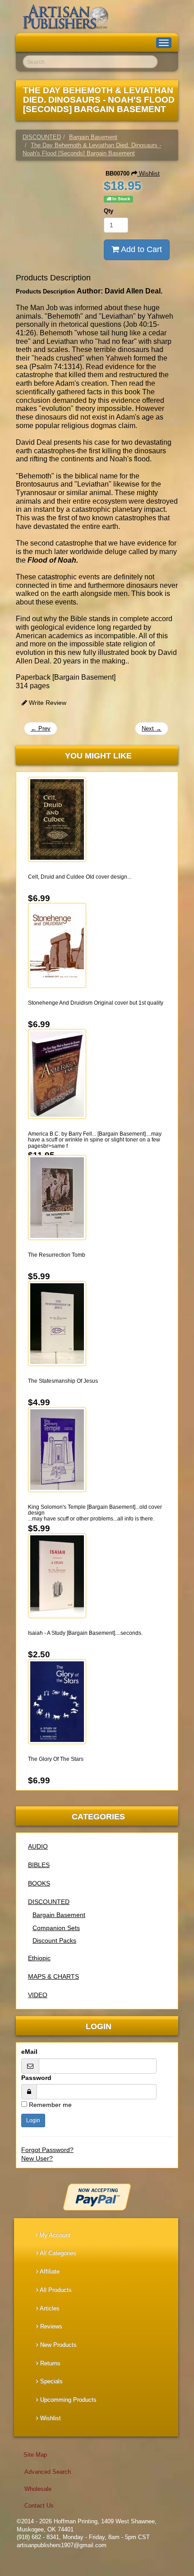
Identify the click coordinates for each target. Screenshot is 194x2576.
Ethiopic (39, 1958)
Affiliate (49, 2271)
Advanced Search (48, 2472)
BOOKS (39, 1883)
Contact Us (39, 2506)
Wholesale (38, 2489)
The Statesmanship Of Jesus (63, 1381)
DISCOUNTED (49, 1902)
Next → (152, 729)
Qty (109, 211)
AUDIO (38, 1846)
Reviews (50, 2326)
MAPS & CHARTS (53, 1976)
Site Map (35, 2455)
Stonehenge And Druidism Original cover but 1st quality (96, 1003)
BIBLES (39, 1865)
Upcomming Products (67, 2400)
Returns (49, 2363)
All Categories (57, 2253)
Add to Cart (141, 249)
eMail (29, 2052)
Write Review (47, 703)
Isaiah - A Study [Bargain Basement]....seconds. (85, 1633)
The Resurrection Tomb (57, 1255)
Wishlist (148, 174)
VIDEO (38, 1995)
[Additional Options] (97, 2197)
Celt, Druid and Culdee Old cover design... (80, 877)
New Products (58, 2345)
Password (36, 2078)
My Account (54, 2235)
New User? (37, 2158)
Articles (49, 2308)
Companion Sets (56, 1928)
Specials (51, 2381)
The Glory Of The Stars (56, 1759)
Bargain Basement (59, 1915)
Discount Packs (54, 1940)
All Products (55, 2290)
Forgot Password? (47, 2150)
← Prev (41, 729)
